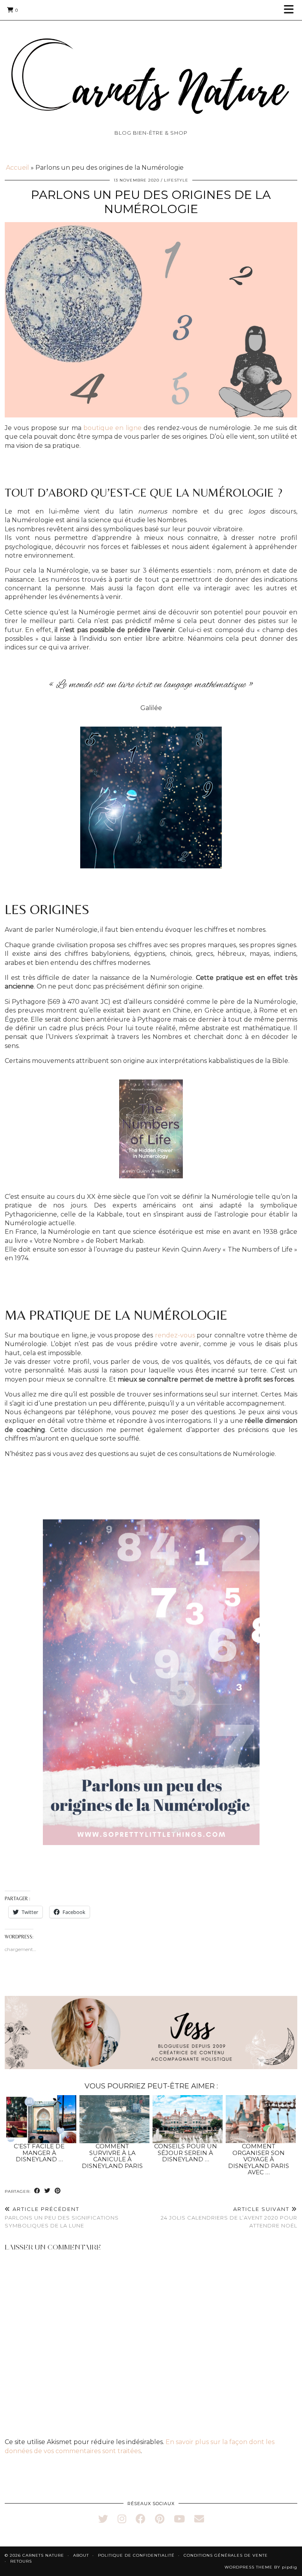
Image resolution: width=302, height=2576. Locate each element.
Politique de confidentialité (136, 2555)
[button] (291, 10)
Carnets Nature (43, 2555)
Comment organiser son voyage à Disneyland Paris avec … (259, 2159)
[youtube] (179, 2519)
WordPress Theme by (261, 2567)
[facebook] (141, 2519)
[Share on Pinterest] (58, 2191)
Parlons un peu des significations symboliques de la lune (62, 2217)
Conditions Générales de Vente (226, 2555)
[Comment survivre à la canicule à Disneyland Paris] (115, 2119)
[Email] (199, 2519)
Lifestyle (176, 180)
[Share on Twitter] (48, 2191)
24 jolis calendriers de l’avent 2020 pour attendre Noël (229, 2217)
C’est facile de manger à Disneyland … (39, 2153)
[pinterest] (160, 2519)
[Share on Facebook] (37, 2191)
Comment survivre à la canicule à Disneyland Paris (112, 2156)
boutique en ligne (112, 428)
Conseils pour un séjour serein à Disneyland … (186, 2153)
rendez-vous (175, 1335)
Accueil (17, 168)
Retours (21, 2561)
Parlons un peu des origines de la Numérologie (151, 202)
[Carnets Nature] (151, 67)
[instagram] (122, 2519)
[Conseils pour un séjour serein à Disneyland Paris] (188, 2119)
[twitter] (103, 2519)
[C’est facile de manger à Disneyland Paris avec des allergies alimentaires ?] (41, 2119)
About (81, 2555)
